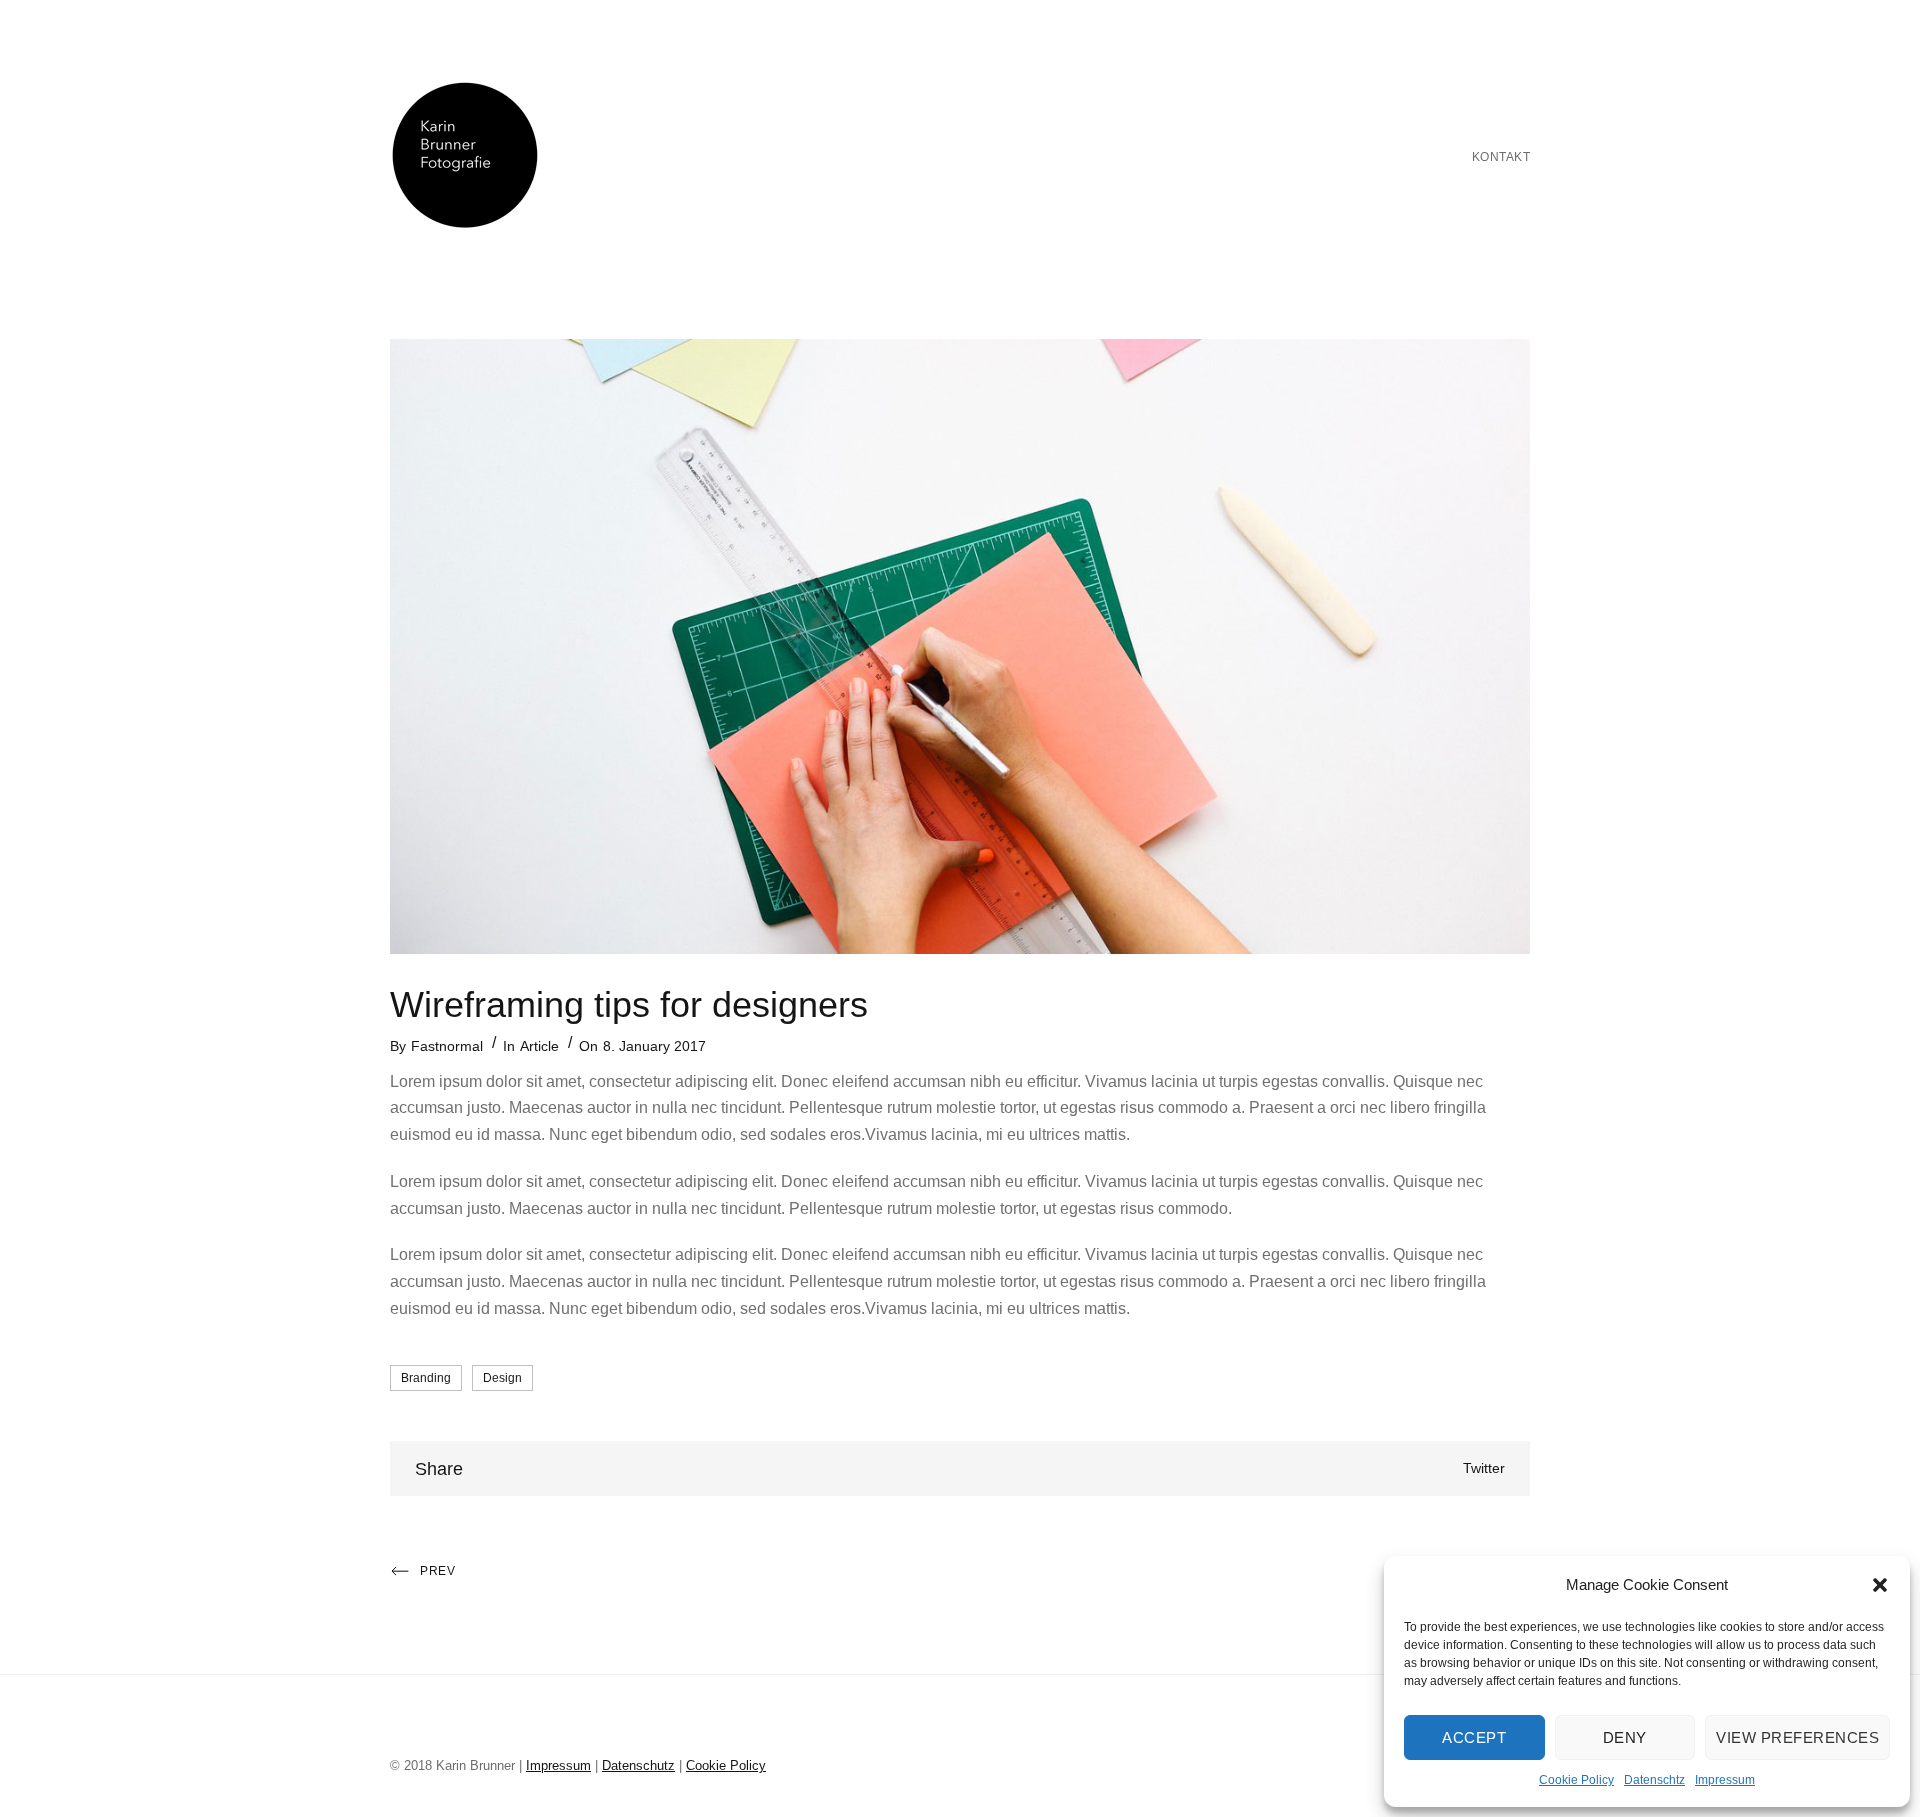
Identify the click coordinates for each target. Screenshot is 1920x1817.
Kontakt (1501, 157)
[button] (1880, 1585)
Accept (1474, 1737)
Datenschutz (638, 1765)
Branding (426, 1378)
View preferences (1797, 1737)
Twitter (1484, 1468)
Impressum (1725, 1780)
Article (539, 1046)
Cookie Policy (1576, 1780)
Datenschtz (1654, 1780)
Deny (1625, 1737)
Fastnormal (447, 1046)
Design (502, 1378)
